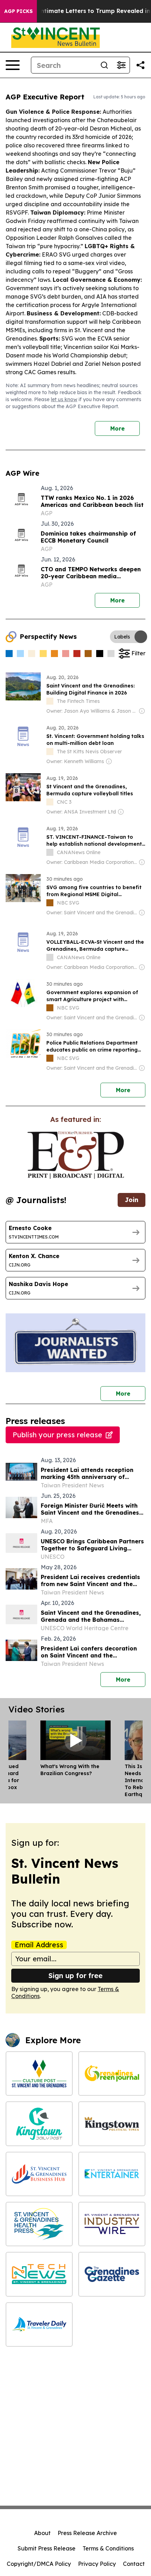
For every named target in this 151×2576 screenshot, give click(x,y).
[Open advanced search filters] (121, 65)
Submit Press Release (47, 2548)
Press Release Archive (87, 2533)
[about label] (50, 701)
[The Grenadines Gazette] (112, 2274)
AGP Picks (18, 11)
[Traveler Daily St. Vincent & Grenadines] (39, 2324)
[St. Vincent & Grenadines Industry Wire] (112, 2224)
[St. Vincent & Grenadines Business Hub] (39, 2174)
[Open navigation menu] (13, 65)
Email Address (39, 1945)
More (117, 428)
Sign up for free (75, 1975)
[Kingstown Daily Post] (39, 2124)
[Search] (104, 65)
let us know (64, 399)
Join (132, 1200)
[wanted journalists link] (76, 1155)
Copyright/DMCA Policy (39, 2564)
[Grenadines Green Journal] (112, 2074)
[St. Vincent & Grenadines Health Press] (39, 2224)
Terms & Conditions (108, 2548)
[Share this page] (140, 65)
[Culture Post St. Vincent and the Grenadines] (39, 2074)
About (42, 2533)
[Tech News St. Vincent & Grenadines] (39, 2274)
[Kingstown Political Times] (112, 2124)
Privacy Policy (97, 2564)
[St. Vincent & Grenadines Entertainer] (112, 2174)
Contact (134, 2564)
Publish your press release (57, 1435)
